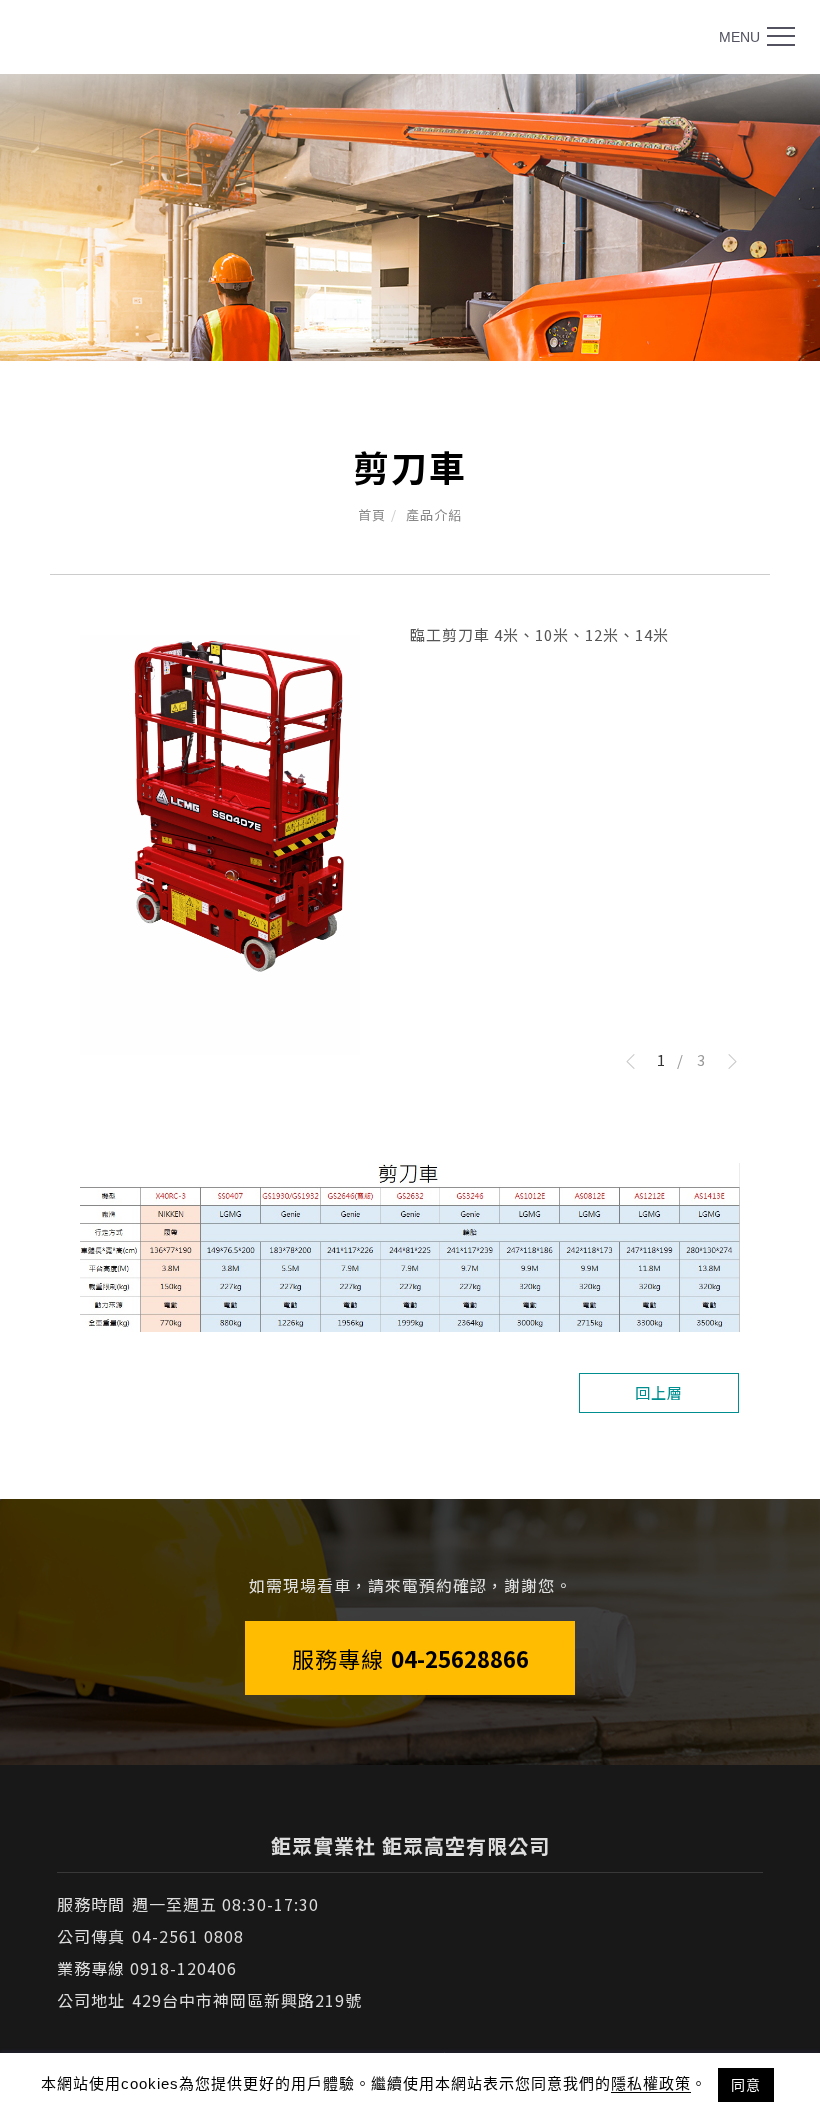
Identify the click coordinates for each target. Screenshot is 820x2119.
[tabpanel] (410, 217)
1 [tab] (661, 1059)
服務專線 (410, 1658)
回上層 (659, 1392)
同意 (746, 2085)
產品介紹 (434, 514)
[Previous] (638, 1062)
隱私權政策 (651, 2083)
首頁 (372, 514)
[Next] (725, 1062)
